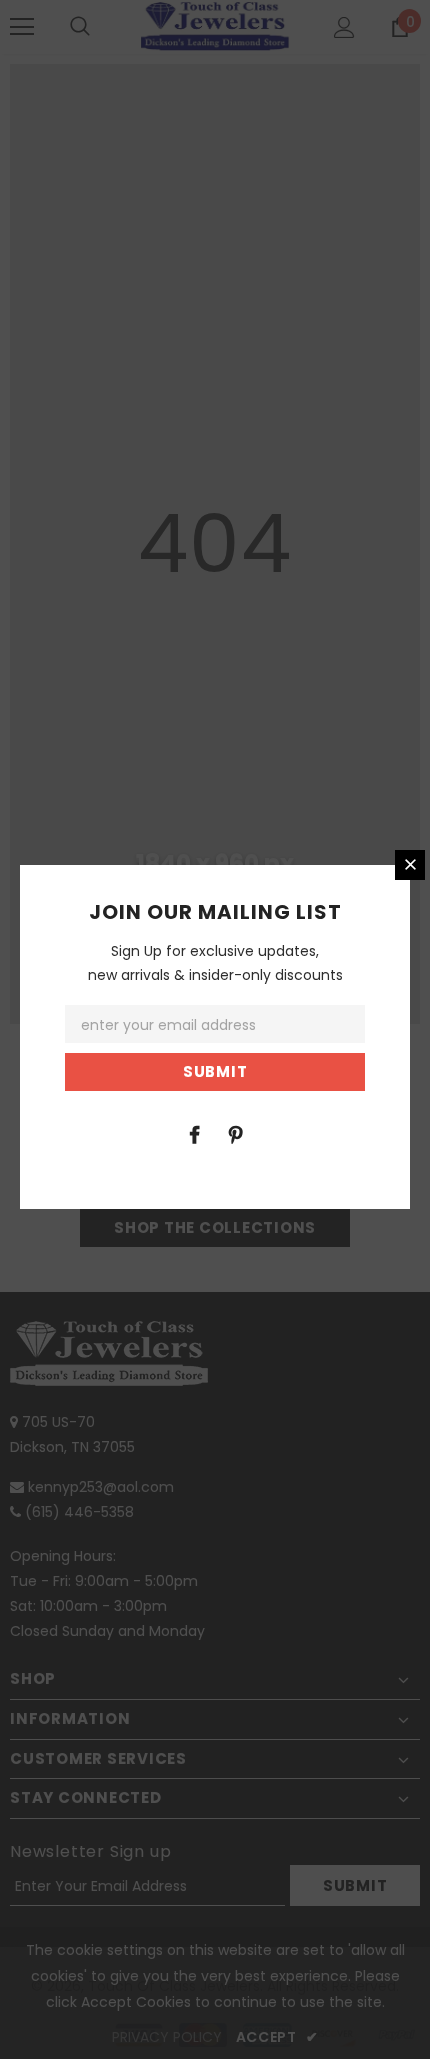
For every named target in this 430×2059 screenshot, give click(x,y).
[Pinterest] (235, 1134)
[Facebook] (194, 1134)
